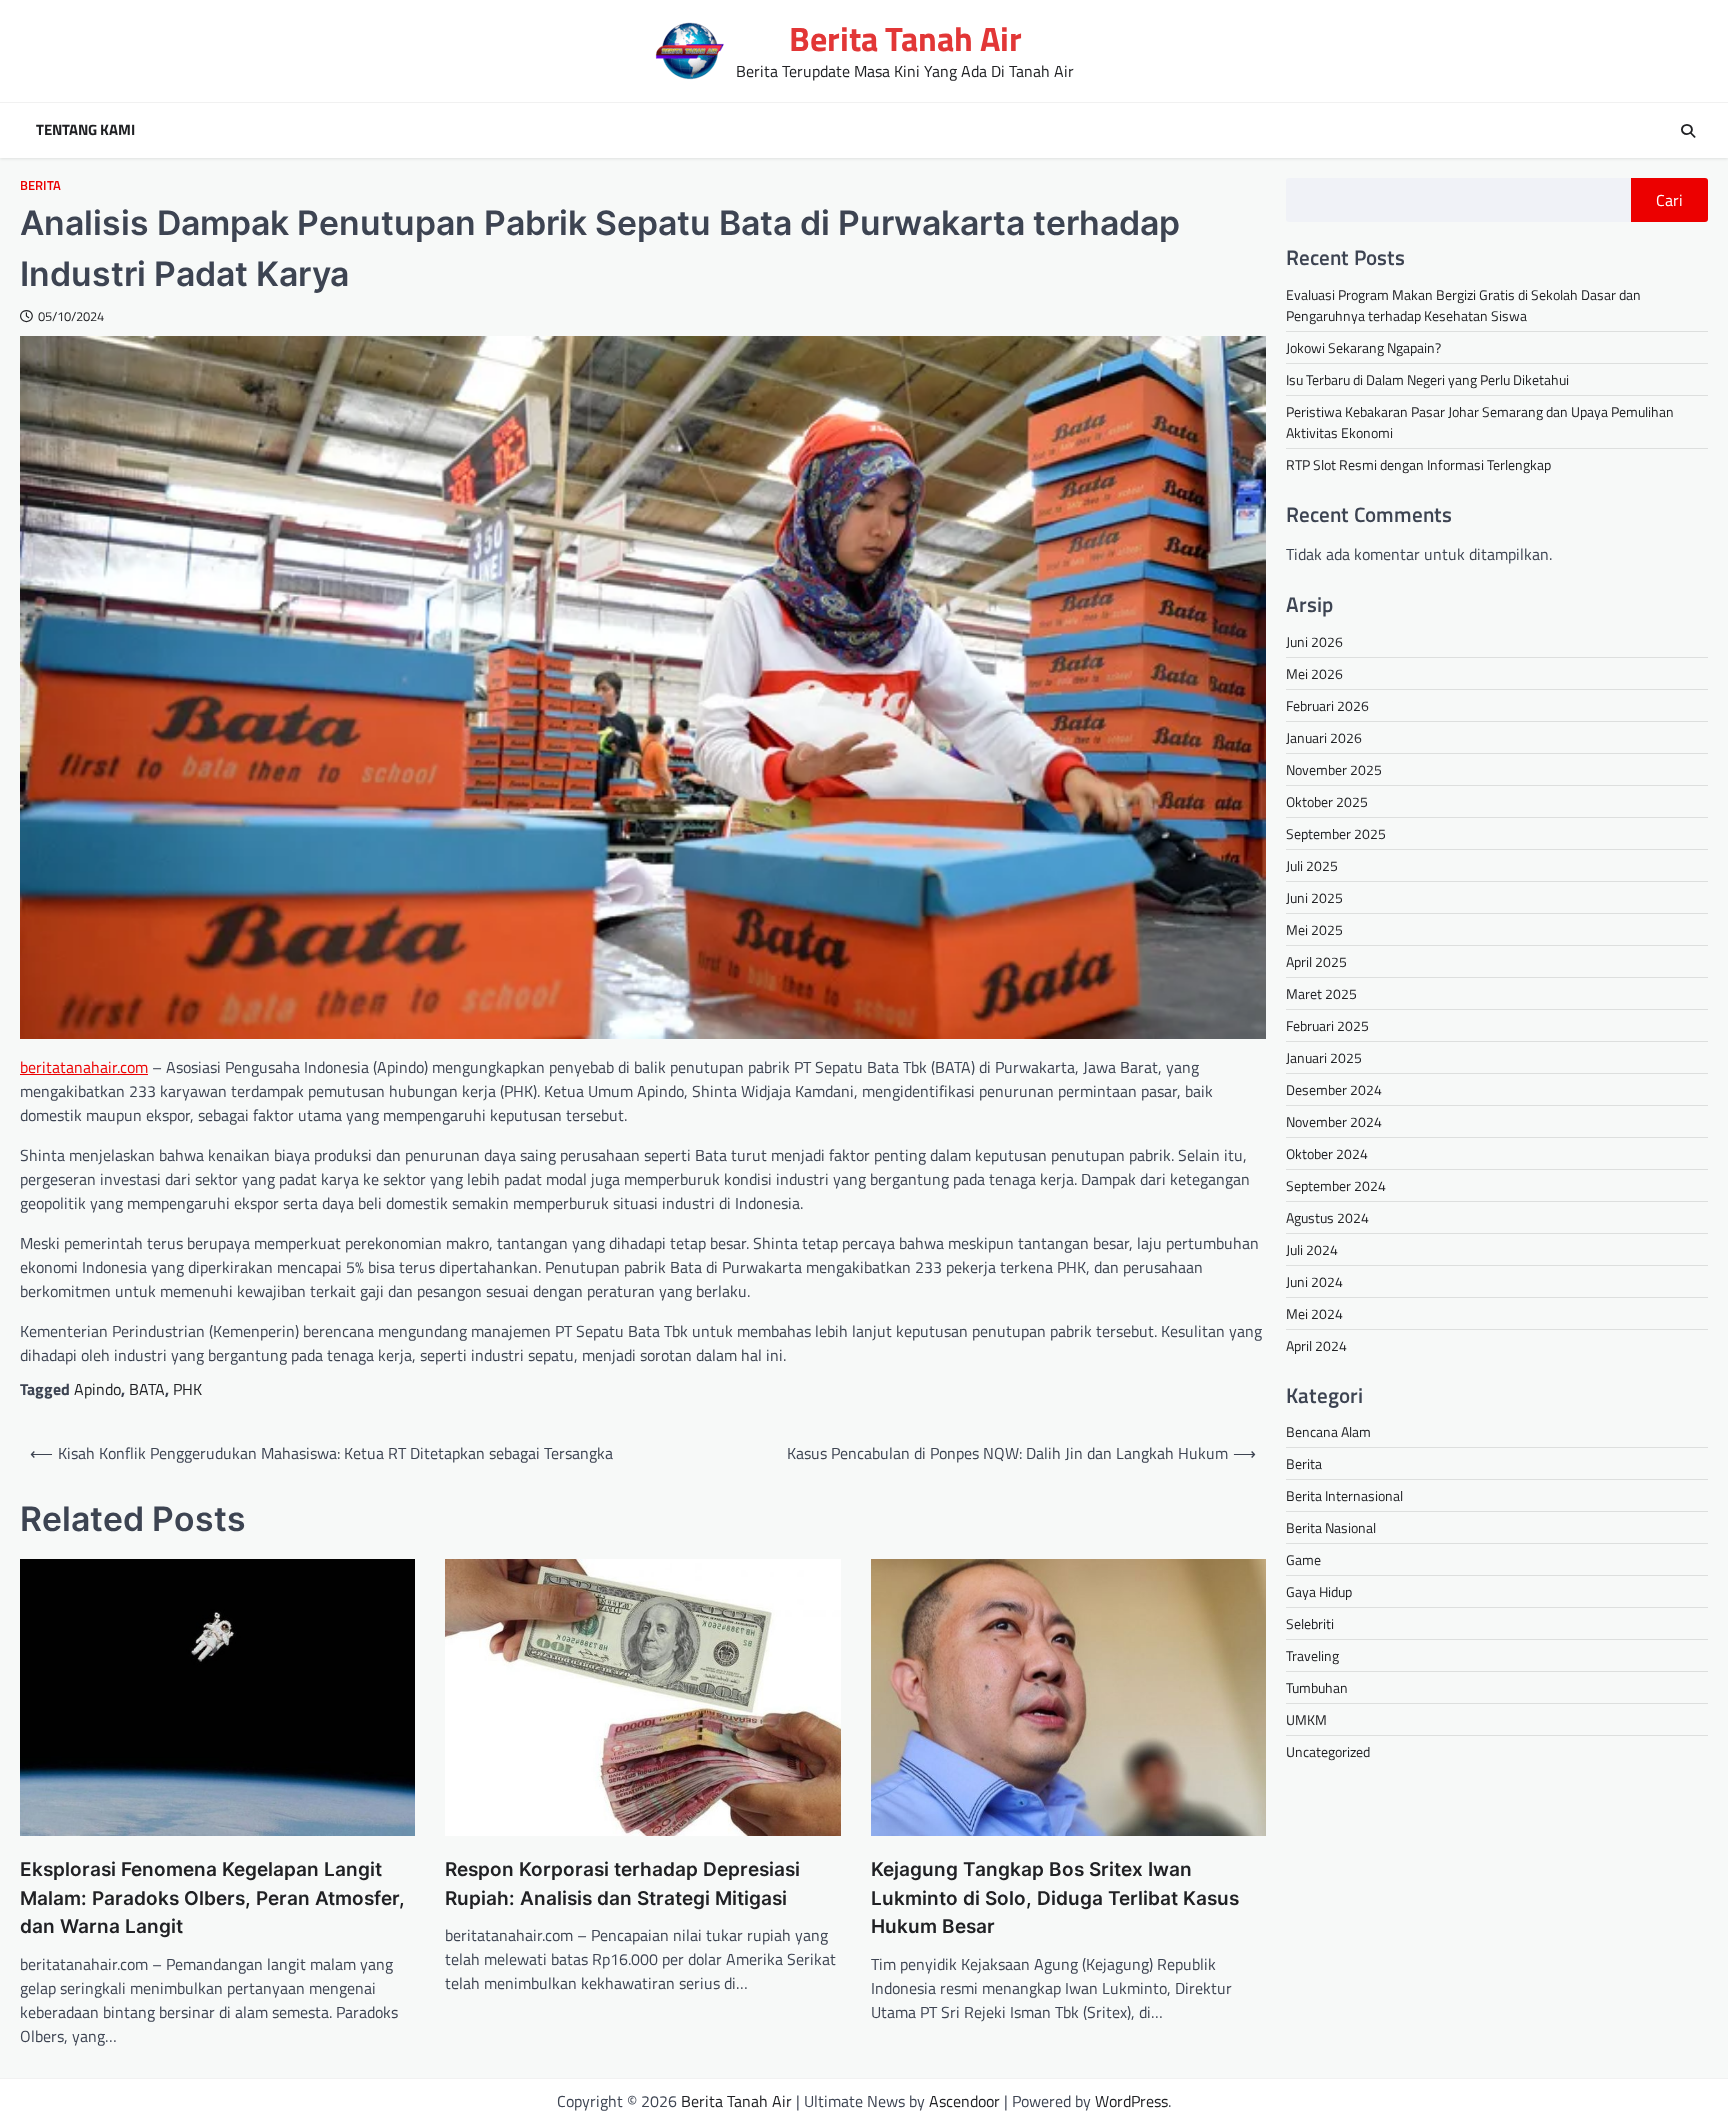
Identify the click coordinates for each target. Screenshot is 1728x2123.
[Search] (1688, 131)
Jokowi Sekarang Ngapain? (1363, 347)
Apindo (97, 1389)
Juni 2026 (1314, 641)
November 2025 (1334, 769)
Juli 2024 (1312, 1249)
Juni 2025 (1314, 897)
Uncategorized (1328, 1751)
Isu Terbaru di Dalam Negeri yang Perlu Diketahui (1427, 379)
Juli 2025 (1312, 865)
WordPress (1131, 2101)
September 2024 (1336, 1185)
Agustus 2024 (1327, 1217)
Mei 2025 (1314, 929)
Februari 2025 (1327, 1025)
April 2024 (1316, 1345)
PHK (187, 1389)
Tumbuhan (1317, 1687)
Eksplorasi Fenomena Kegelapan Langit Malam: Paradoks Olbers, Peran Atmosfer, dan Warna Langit (212, 1898)
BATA (147, 1389)
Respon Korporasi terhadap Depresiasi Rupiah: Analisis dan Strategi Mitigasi (622, 1884)
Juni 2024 (1314, 1281)
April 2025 (1316, 961)
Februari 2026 (1327, 705)
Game (1303, 1559)
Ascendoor (964, 2101)
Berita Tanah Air (905, 38)
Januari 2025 (1324, 1057)
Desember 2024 (1334, 1089)
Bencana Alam (1328, 1431)
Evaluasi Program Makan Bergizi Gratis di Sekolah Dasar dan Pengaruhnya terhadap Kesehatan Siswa (1463, 305)
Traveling (1312, 1655)
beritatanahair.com (84, 1067)
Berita (40, 185)
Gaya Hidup (1319, 1591)
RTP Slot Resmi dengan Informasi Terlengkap (1418, 464)
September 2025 (1336, 833)
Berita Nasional (1331, 1527)
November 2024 (1334, 1121)
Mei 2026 (1314, 673)
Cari (1669, 200)
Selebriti (1310, 1623)
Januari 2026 (1324, 737)
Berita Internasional (1344, 1495)
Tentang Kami (85, 130)
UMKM (1306, 1719)
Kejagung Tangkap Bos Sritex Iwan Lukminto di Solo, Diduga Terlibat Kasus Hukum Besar (1055, 1898)
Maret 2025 (1321, 993)
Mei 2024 (1314, 1313)
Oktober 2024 (1327, 1153)
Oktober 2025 (1327, 801)
